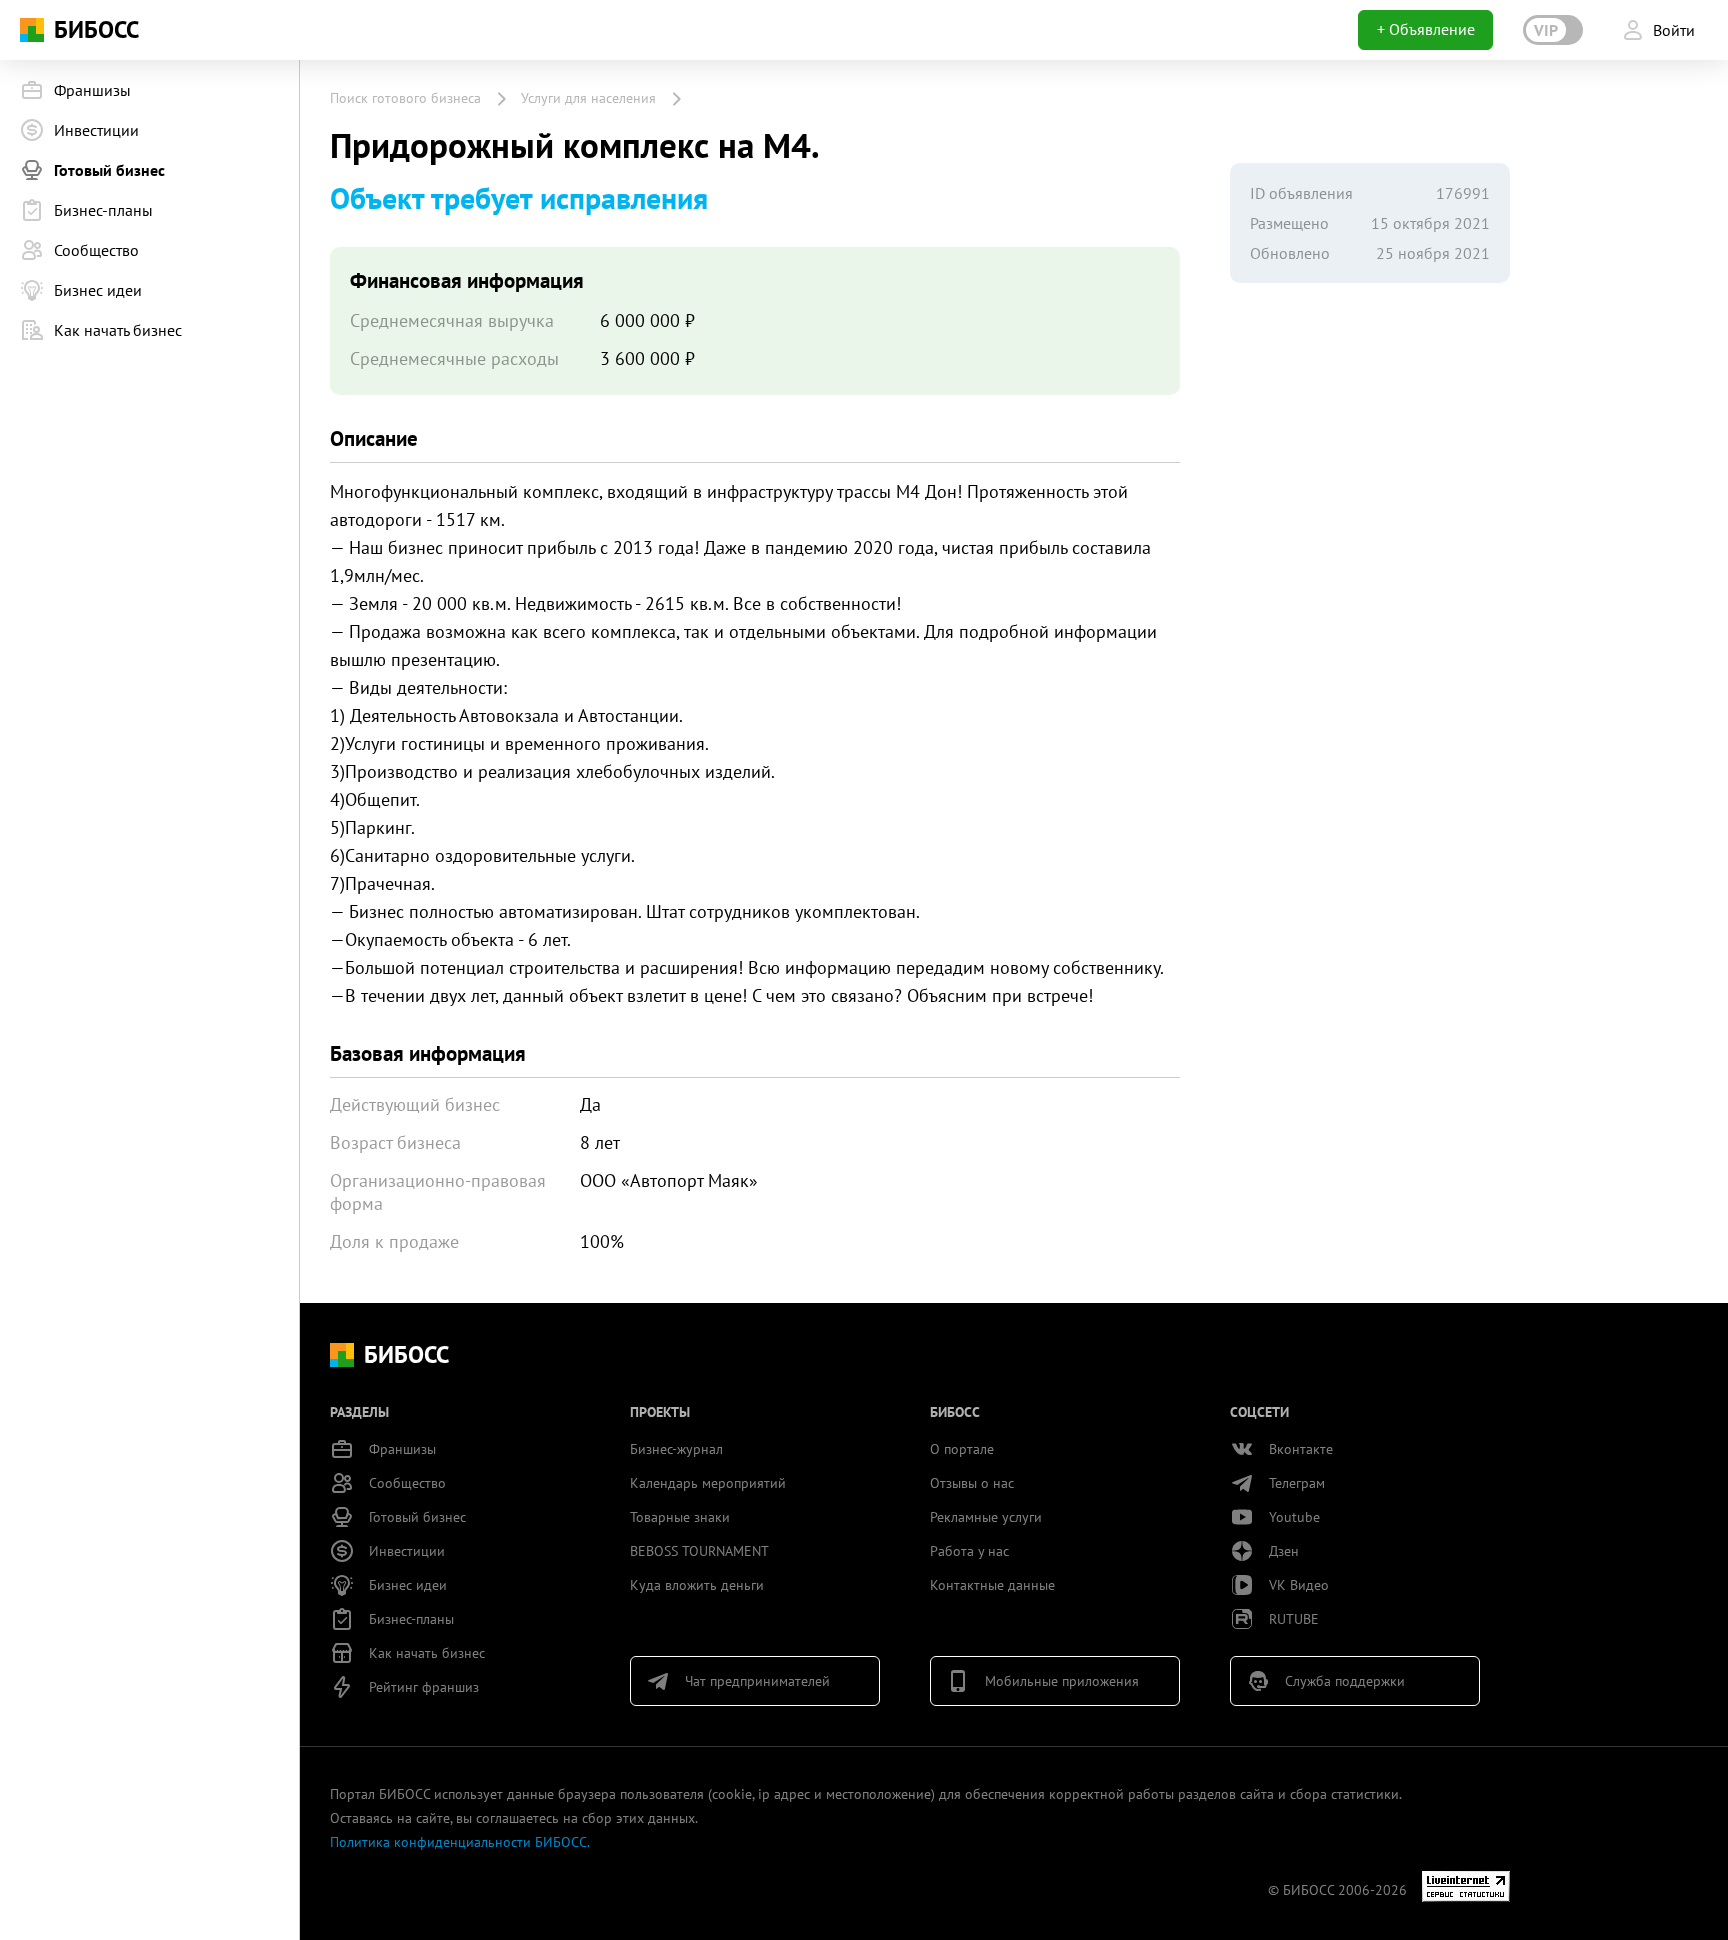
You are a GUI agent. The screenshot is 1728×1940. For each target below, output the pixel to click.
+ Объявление (1426, 29)
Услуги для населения (588, 98)
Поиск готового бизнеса (405, 98)
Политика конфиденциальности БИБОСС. (460, 1842)
